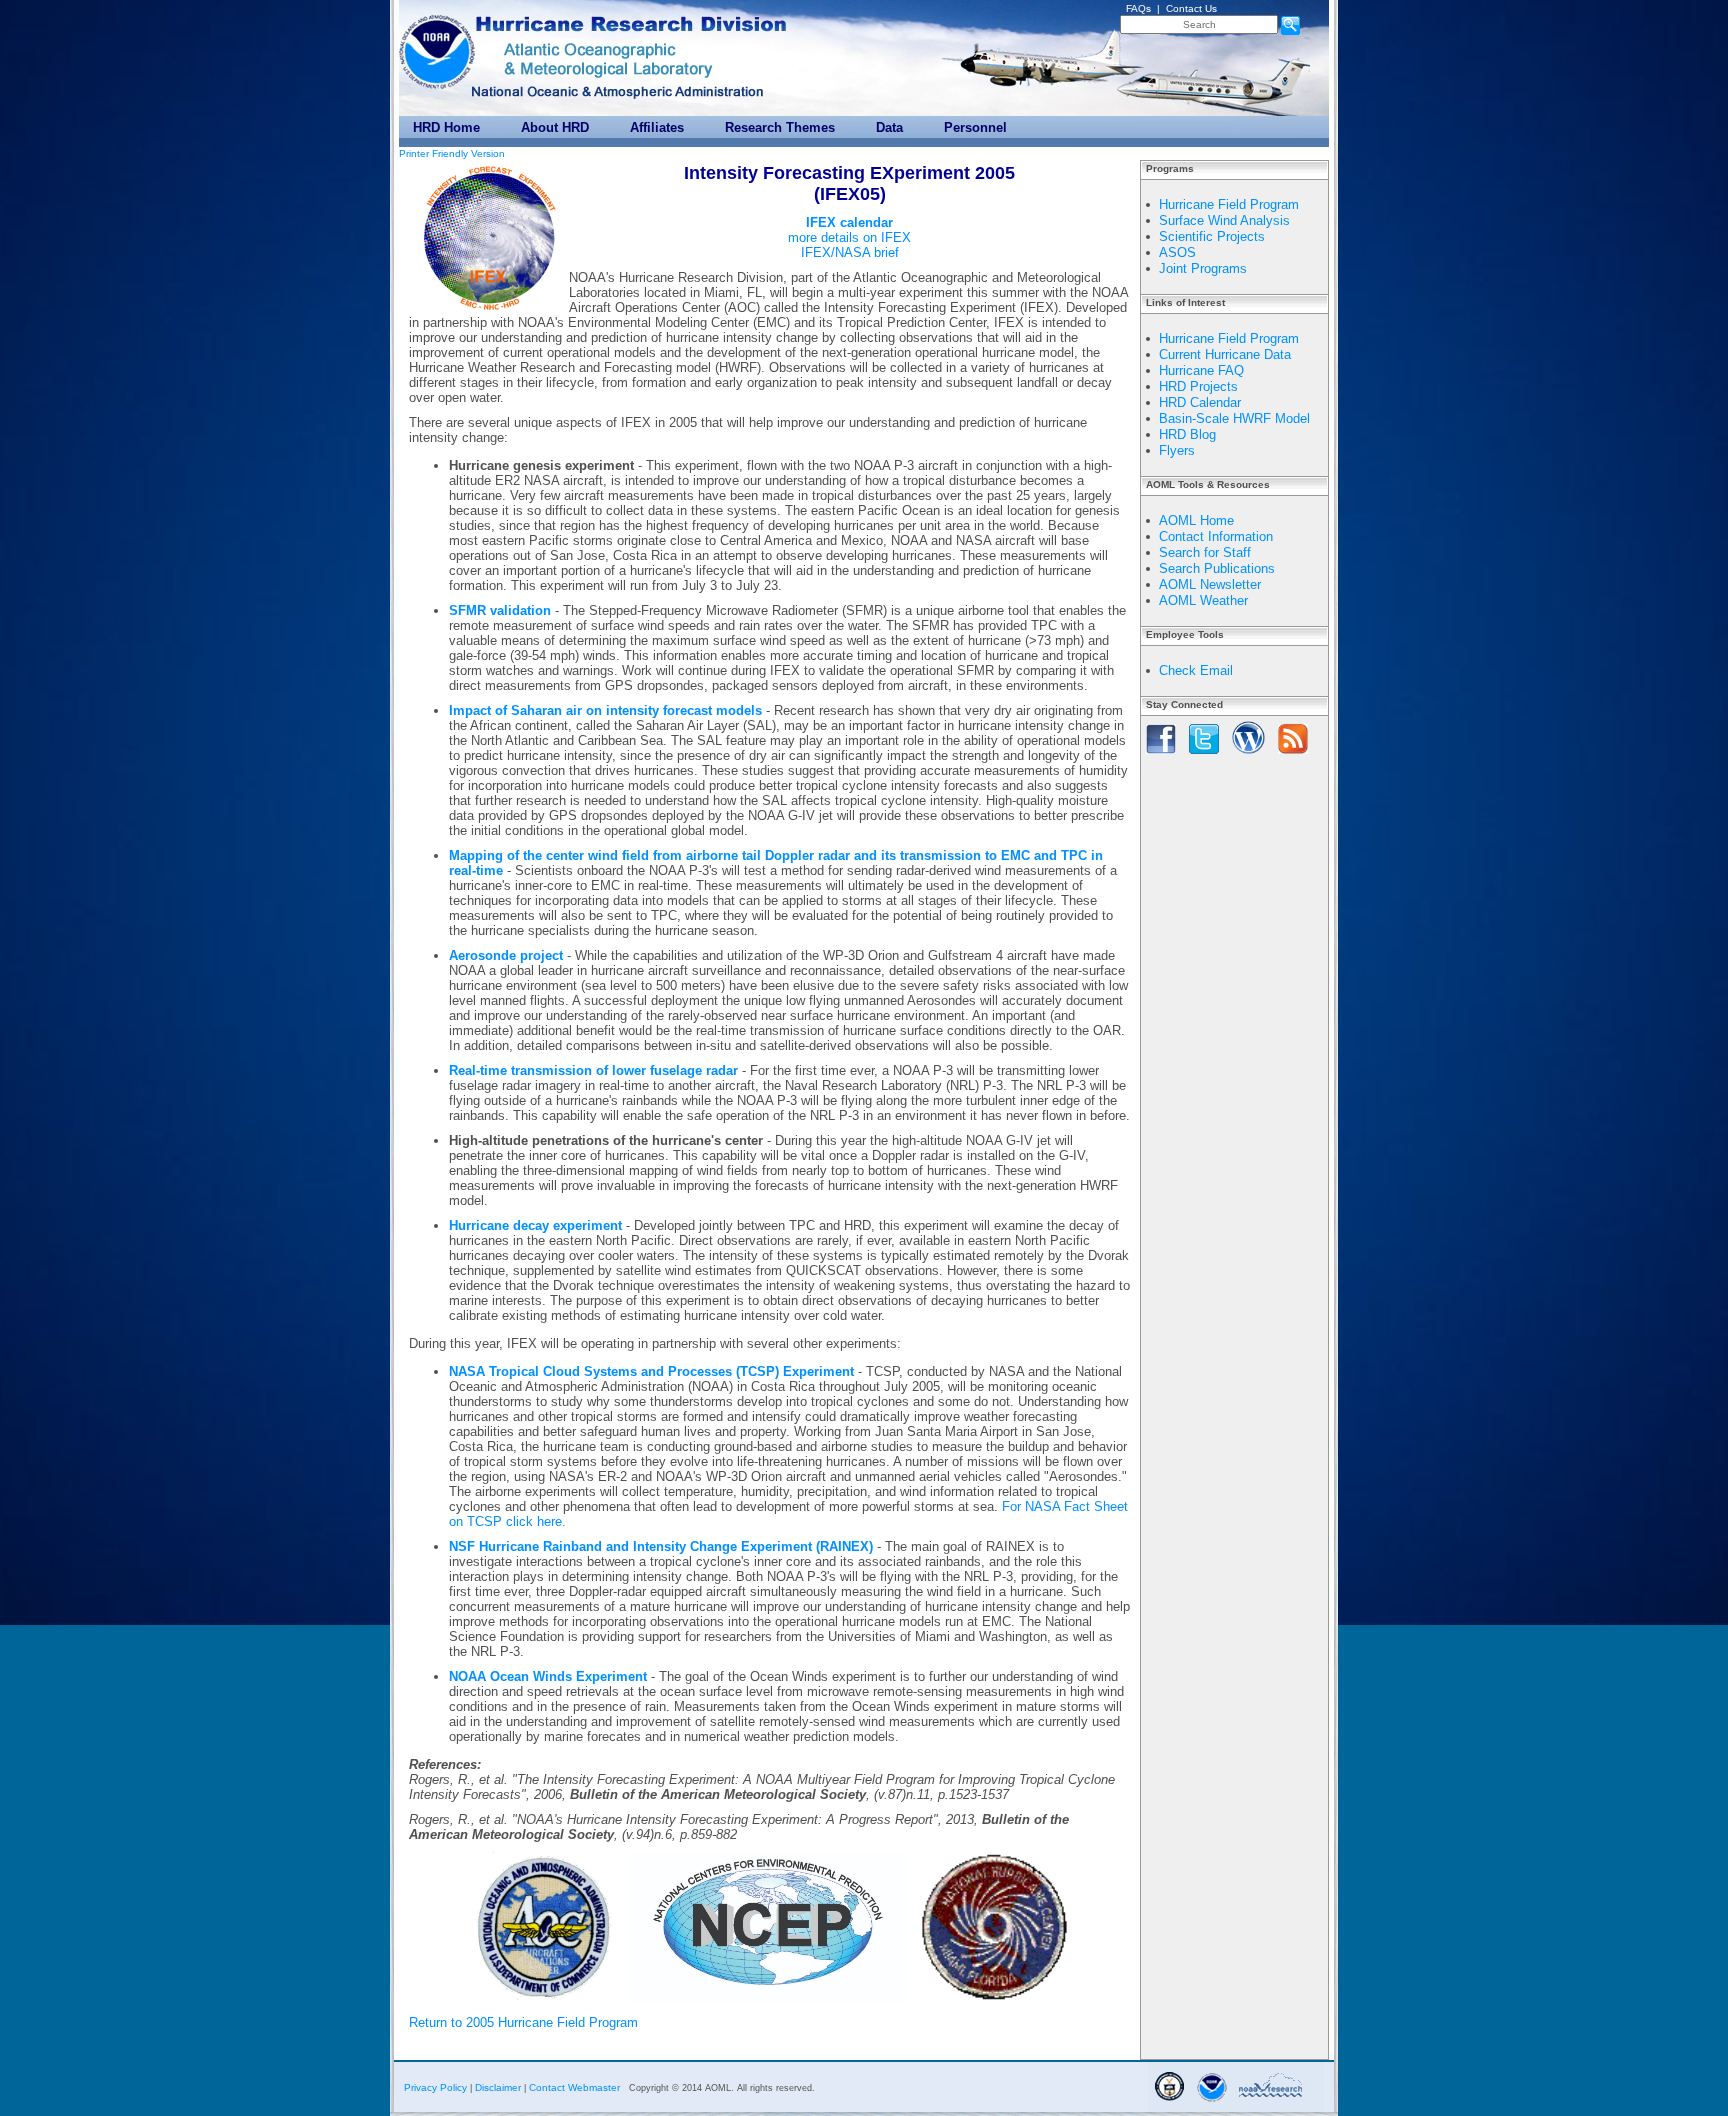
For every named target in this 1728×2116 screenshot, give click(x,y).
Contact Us (1191, 8)
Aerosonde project (506, 955)
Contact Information (1216, 536)
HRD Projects (1198, 386)
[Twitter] (1204, 755)
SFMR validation (500, 610)
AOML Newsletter (1210, 584)
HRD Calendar (1200, 402)
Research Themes (780, 127)
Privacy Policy (435, 2087)
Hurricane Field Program (1229, 204)
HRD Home (446, 127)
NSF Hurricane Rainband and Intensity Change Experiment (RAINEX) (661, 1546)
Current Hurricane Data (1225, 354)
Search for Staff (1205, 552)
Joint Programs (1203, 268)
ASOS (1177, 252)
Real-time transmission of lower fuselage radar (593, 1070)
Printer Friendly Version (452, 153)
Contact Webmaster (574, 2087)
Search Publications (1217, 568)
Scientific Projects (1212, 236)
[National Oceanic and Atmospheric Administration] (439, 47)
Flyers (1177, 450)
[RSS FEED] (1293, 755)
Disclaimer (498, 2087)
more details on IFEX (849, 237)
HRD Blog (1187, 434)
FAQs (1138, 8)
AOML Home (1196, 520)
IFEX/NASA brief (850, 252)
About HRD (555, 127)
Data (889, 127)
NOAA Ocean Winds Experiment (548, 1676)
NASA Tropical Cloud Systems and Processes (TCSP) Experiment (651, 1371)
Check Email (1196, 670)
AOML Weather (1203, 600)
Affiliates (657, 127)
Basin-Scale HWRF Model (1234, 418)
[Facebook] (1161, 755)
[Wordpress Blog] (1248, 755)
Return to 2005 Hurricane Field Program (523, 2022)
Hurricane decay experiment (535, 1225)
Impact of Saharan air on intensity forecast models (605, 710)
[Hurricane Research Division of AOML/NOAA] (634, 19)
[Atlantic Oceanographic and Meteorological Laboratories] (597, 59)
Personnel (975, 127)
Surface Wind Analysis (1224, 220)
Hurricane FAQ (1201, 370)
